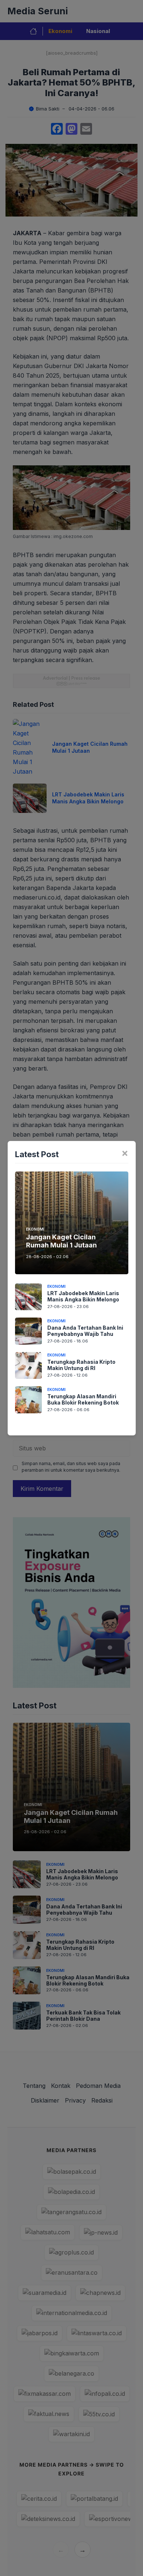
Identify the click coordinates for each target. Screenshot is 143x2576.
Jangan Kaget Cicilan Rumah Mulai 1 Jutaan (61, 1241)
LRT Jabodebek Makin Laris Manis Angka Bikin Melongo (83, 1296)
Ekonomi (35, 1229)
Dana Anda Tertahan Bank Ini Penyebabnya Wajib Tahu (85, 1331)
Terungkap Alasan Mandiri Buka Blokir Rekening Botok (83, 1399)
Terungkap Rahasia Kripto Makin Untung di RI (81, 1365)
